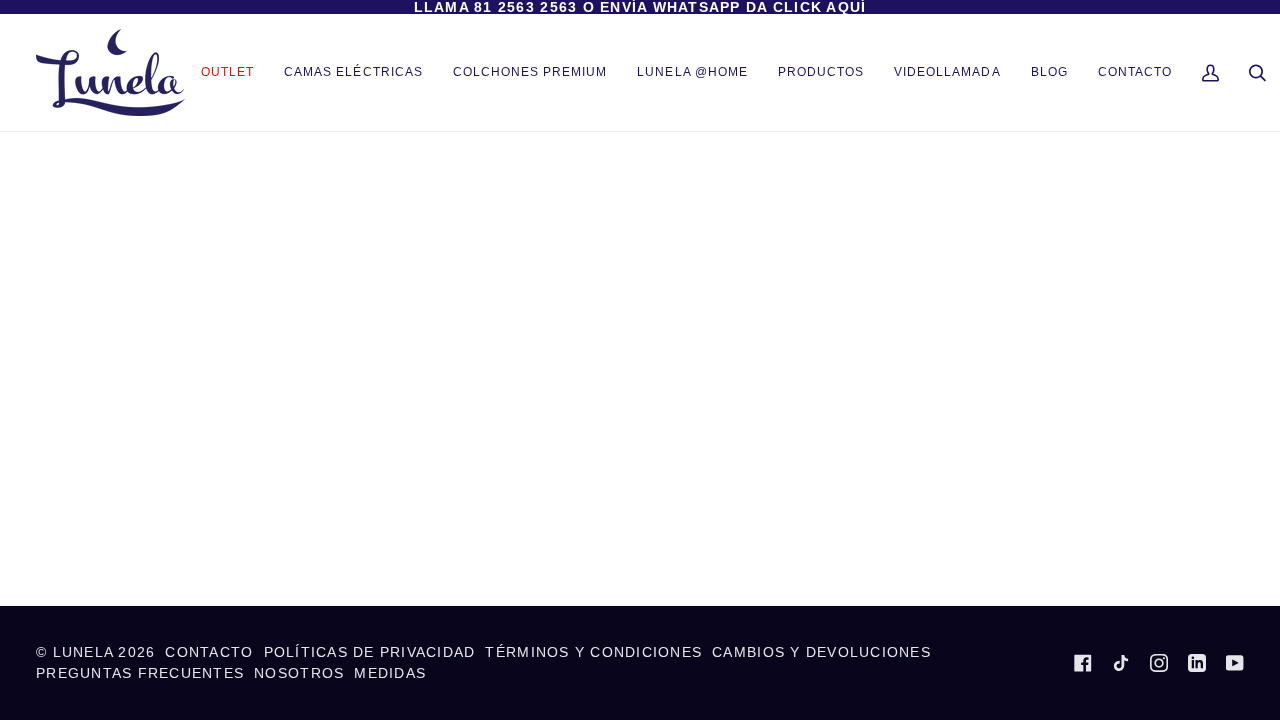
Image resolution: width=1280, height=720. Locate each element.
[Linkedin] (1197, 663)
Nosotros (299, 673)
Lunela (86, 652)
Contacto (209, 652)
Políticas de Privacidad (370, 652)
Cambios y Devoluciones (821, 652)
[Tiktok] (1121, 663)
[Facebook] (1083, 663)
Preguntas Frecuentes (140, 673)
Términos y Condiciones (593, 652)
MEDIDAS (390, 673)
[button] (821, 72)
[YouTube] (1235, 663)
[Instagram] (1159, 663)
